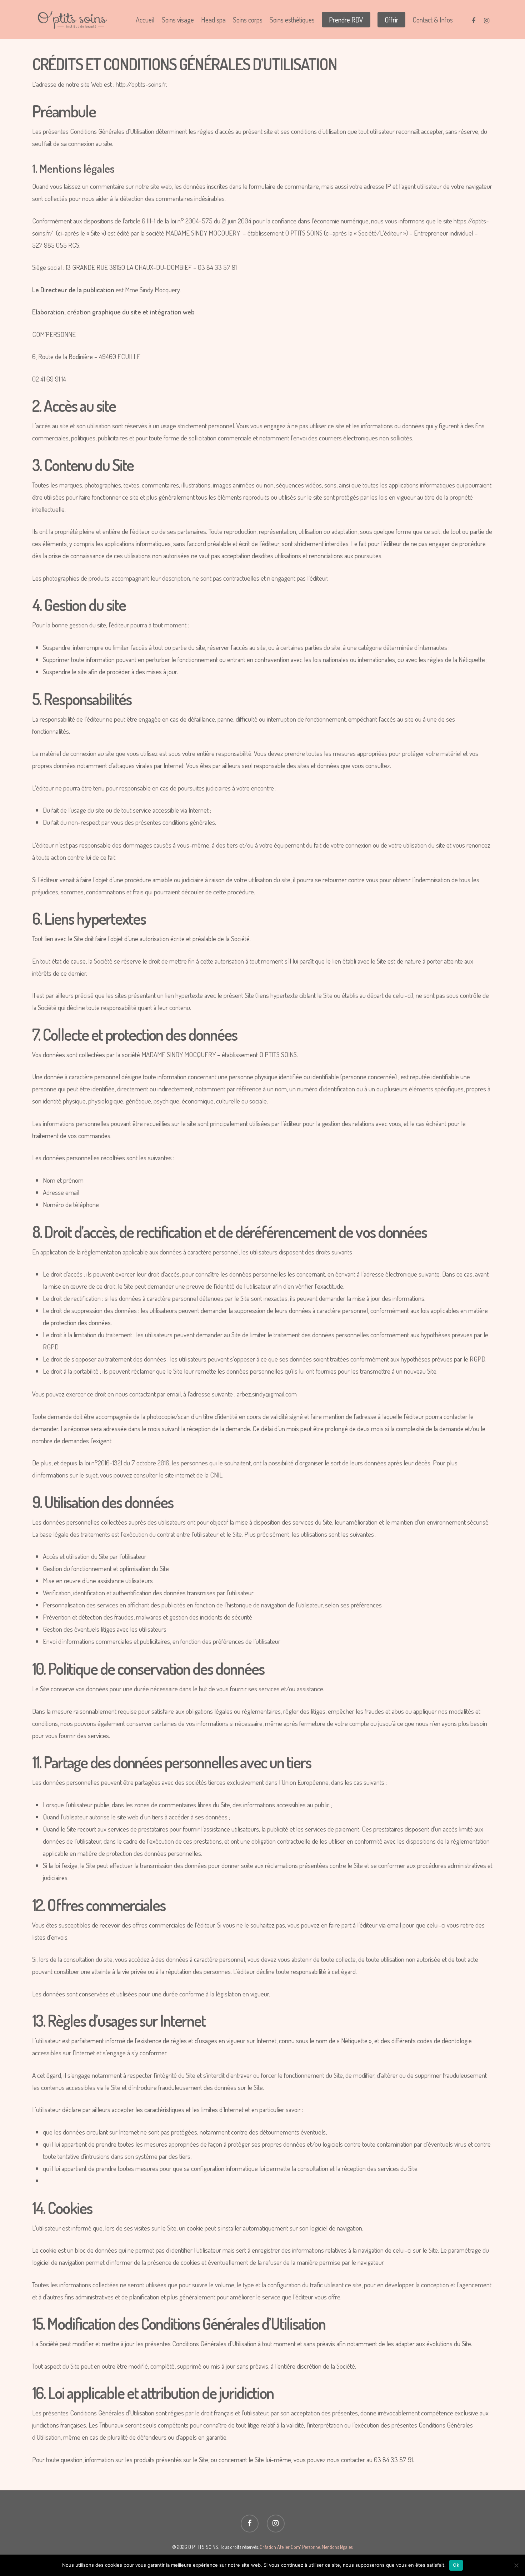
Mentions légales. (337, 2547)
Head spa (213, 20)
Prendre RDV (346, 20)
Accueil (145, 20)
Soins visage (178, 20)
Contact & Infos (433, 20)
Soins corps (248, 20)
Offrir (391, 20)
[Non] (516, 2565)
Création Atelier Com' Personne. (290, 2547)
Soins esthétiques (292, 20)
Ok (456, 2565)
